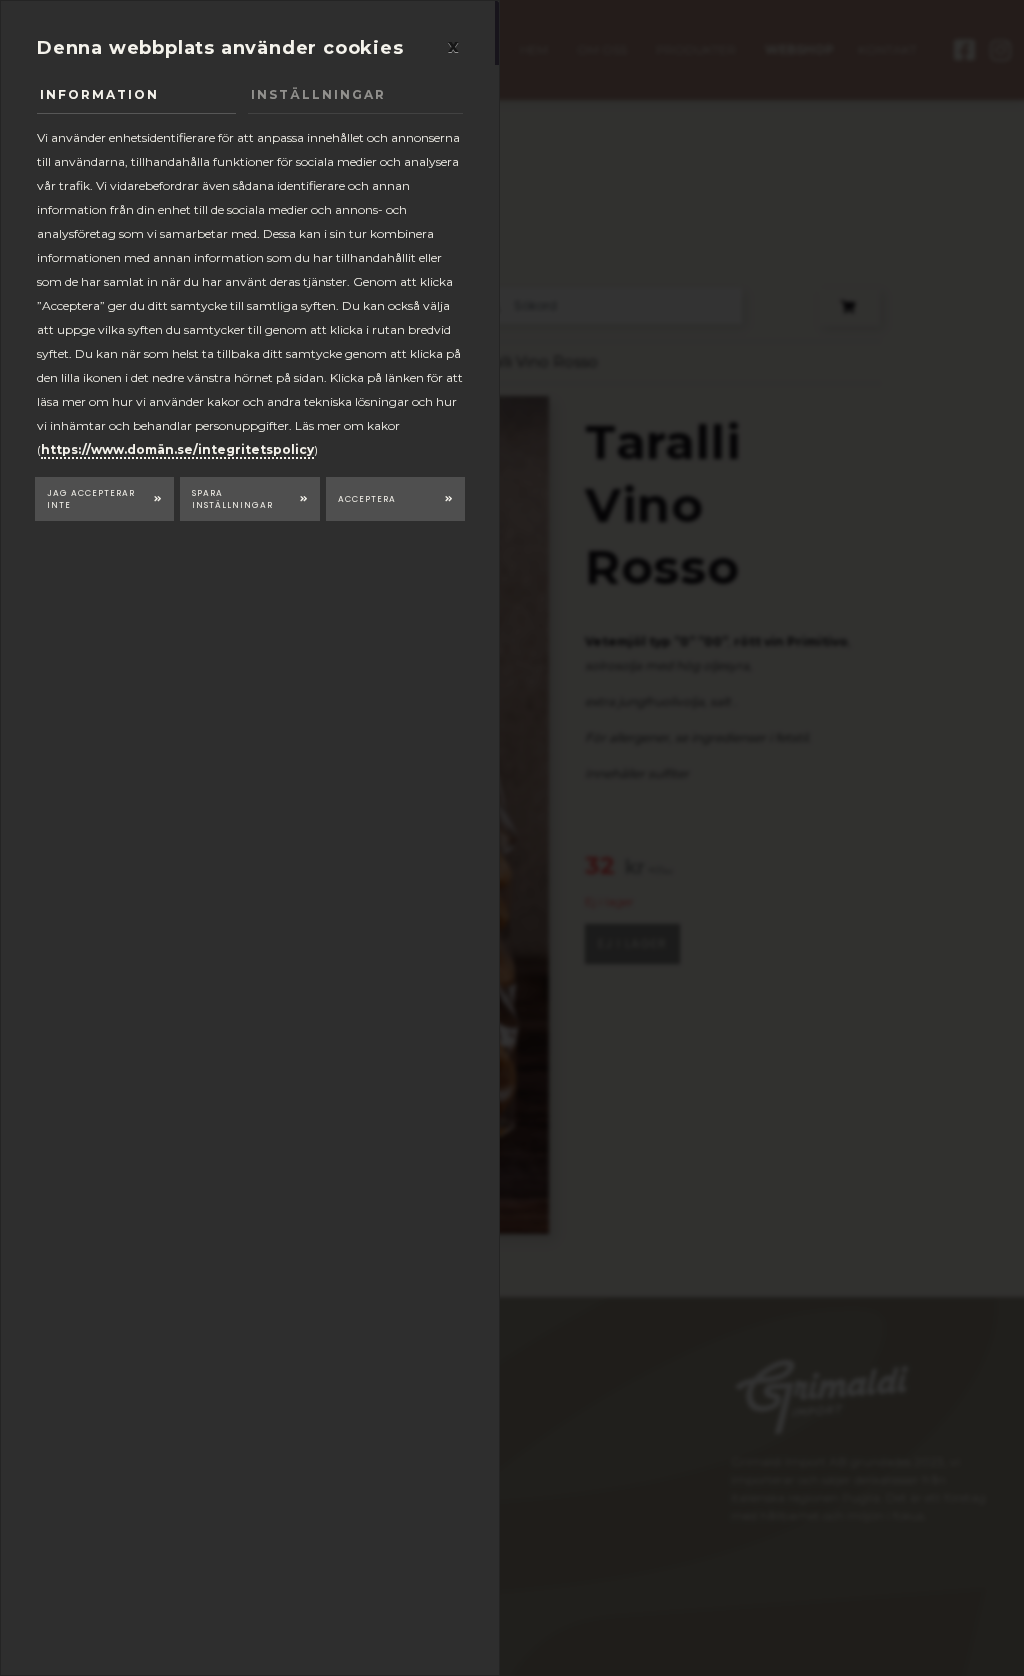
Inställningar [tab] (318, 94)
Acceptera (367, 499)
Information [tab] (99, 94)
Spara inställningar (232, 499)
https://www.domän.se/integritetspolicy (177, 449)
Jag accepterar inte (91, 499)
